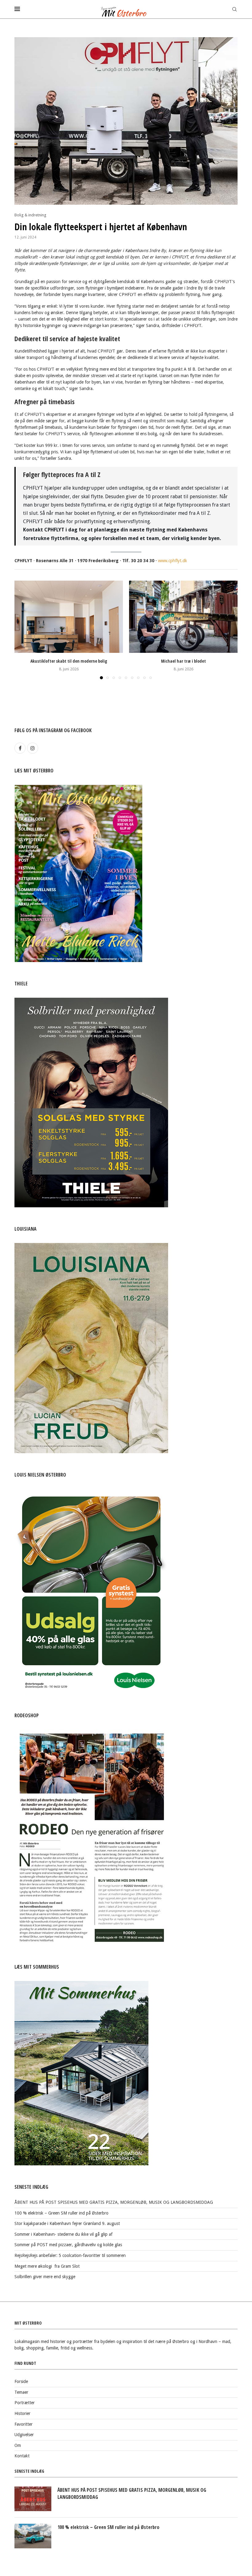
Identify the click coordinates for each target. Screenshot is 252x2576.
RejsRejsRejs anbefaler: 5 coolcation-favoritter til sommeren (70, 2255)
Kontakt (22, 2456)
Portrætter (25, 2403)
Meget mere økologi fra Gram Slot (47, 2266)
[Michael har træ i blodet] (183, 617)
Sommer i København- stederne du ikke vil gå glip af (63, 2234)
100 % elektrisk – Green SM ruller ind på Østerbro (61, 2213)
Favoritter (24, 2424)
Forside (21, 2381)
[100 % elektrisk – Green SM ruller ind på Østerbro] (33, 2536)
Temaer (21, 2392)
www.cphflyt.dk (173, 561)
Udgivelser (24, 2435)
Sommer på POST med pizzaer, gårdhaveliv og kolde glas (68, 2245)
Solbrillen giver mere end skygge (45, 2277)
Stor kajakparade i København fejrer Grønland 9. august (67, 2223)
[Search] (234, 9)
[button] (23, 629)
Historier (22, 2413)
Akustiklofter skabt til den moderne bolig (69, 661)
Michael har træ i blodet (183, 661)
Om (18, 2445)
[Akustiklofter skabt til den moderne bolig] (69, 617)
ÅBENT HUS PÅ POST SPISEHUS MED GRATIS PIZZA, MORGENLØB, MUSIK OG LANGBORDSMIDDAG (114, 2202)
